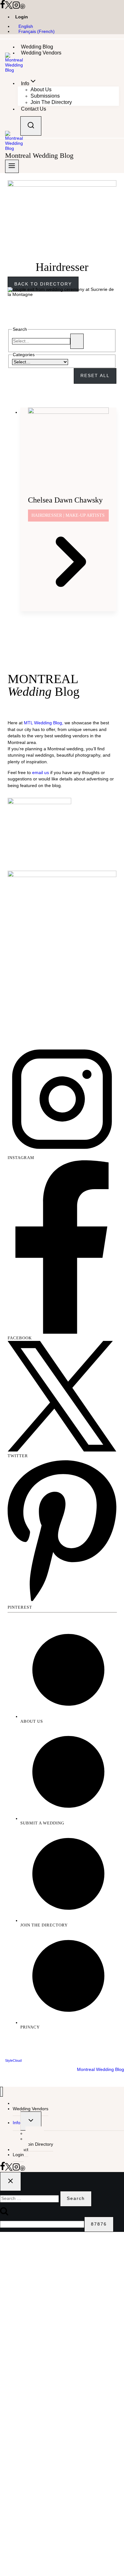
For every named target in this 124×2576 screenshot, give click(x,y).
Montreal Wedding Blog (100, 2070)
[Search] (77, 341)
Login (22, 17)
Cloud (17, 2060)
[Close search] (10, 2182)
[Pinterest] (23, 7)
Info (17, 2123)
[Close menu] (1, 2092)
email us (41, 773)
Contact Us (34, 109)
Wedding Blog (37, 47)
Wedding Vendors (41, 53)
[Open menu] (12, 166)
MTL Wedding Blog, (44, 723)
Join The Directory (51, 102)
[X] (9, 7)
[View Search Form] (31, 126)
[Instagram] (16, 7)
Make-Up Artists (85, 515)
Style (9, 2060)
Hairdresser (47, 515)
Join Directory (39, 2144)
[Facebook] (3, 7)
